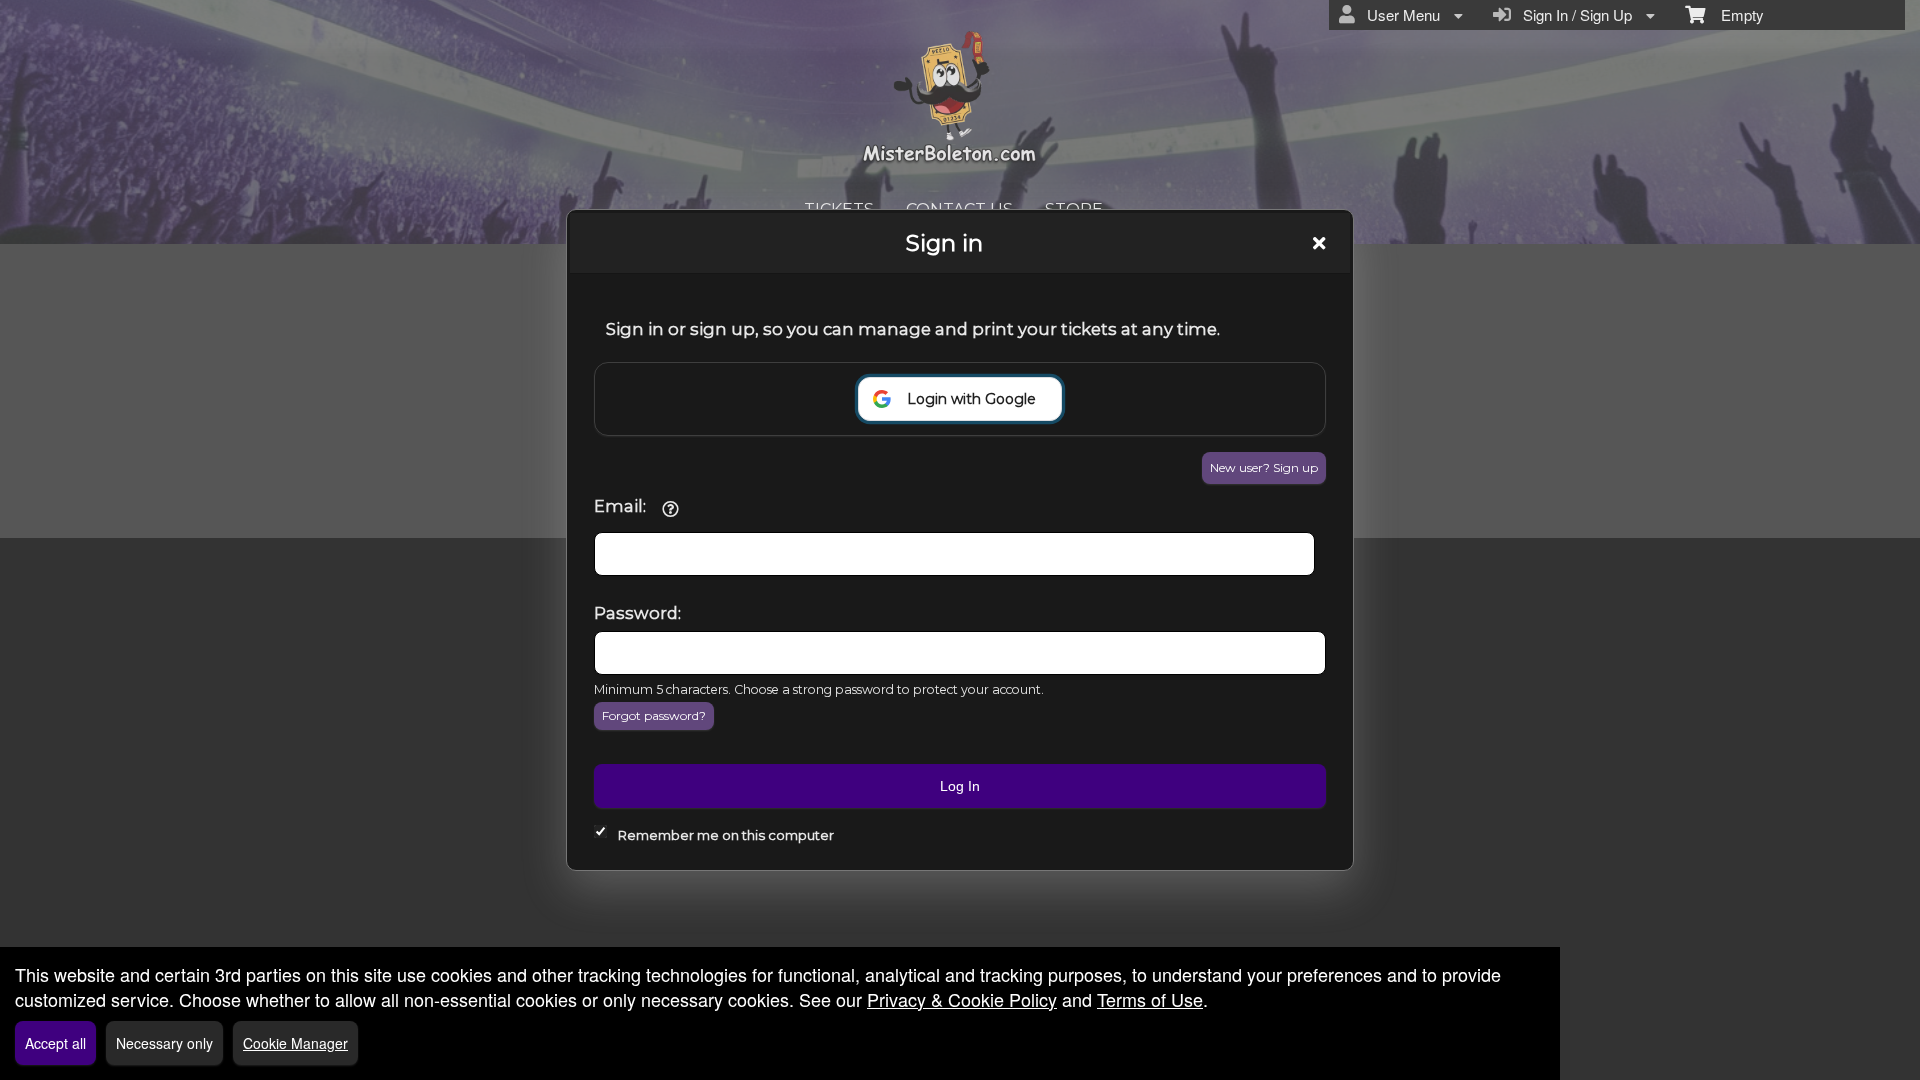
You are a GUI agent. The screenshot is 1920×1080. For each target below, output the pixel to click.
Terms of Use (1150, 999)
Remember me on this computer (726, 835)
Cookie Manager (295, 1043)
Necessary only (164, 1043)
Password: (637, 613)
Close (1319, 243)
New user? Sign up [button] (1264, 467)
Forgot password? (654, 715)
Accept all (55, 1043)
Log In (960, 786)
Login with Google (971, 399)
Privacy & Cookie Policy (962, 999)
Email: (620, 506)
